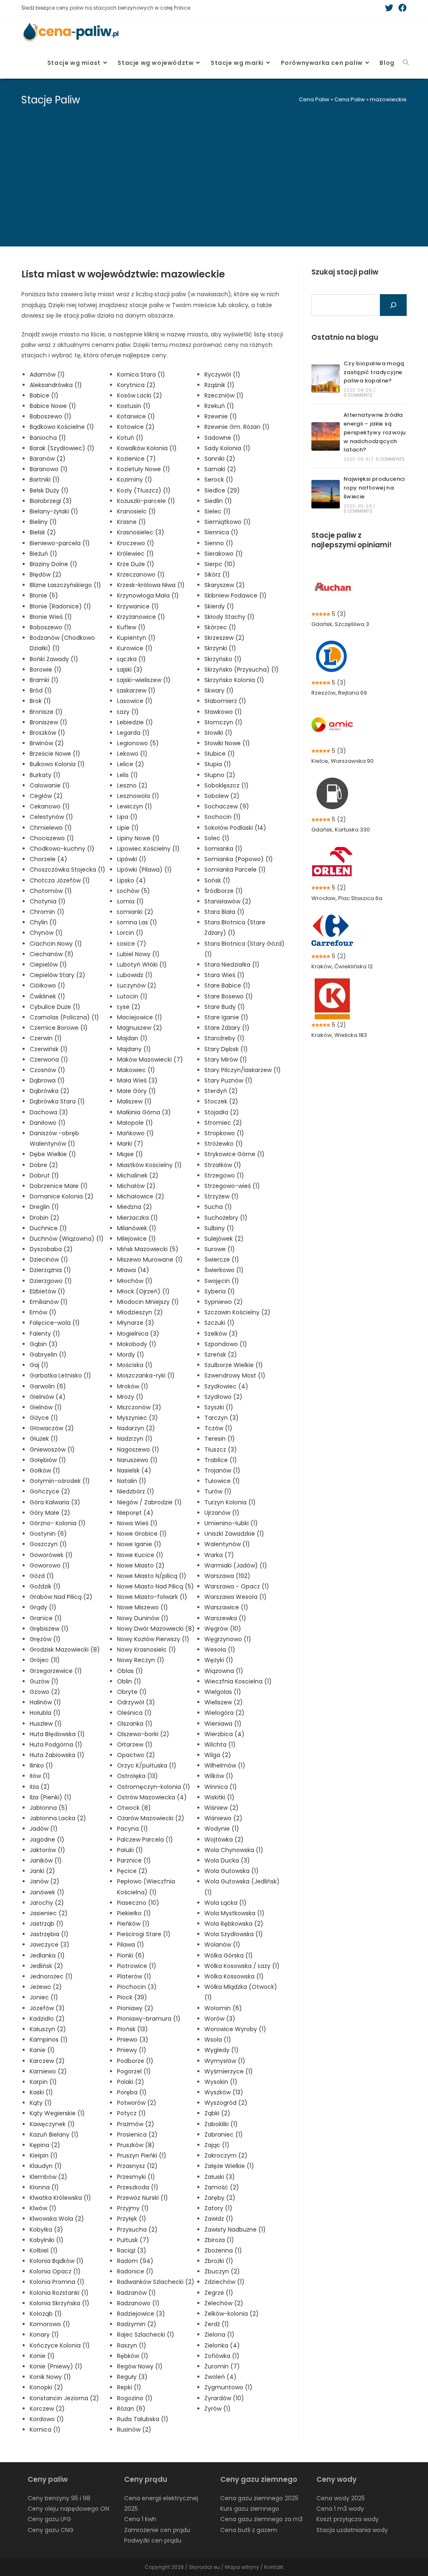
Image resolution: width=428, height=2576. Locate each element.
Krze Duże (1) (136, 564)
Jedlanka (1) (47, 1955)
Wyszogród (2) (226, 2103)
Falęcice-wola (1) (55, 1323)
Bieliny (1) (43, 522)
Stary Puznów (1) (228, 1080)
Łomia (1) (130, 901)
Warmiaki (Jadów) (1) (236, 1565)
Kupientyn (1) (136, 638)
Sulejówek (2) (224, 1239)
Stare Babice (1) (227, 985)
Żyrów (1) (218, 2409)
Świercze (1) (222, 1260)
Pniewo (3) (133, 2040)
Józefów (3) (47, 2008)
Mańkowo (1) (135, 1133)
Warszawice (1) (226, 1607)
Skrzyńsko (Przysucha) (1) (242, 670)
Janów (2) (45, 1881)
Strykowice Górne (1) (234, 1154)
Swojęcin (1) (222, 1281)
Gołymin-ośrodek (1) (60, 1481)
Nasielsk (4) (134, 1470)
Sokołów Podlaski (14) (235, 828)
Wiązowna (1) (224, 1671)
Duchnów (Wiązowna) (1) (67, 1239)
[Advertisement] (214, 169)
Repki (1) (129, 2387)
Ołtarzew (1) (135, 1745)
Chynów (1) (46, 933)
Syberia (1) (220, 1291)
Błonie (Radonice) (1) (60, 606)
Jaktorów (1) (47, 1850)
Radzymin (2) (137, 2324)
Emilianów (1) (49, 1302)
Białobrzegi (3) (51, 501)
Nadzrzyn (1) (135, 1439)
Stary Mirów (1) (226, 1060)
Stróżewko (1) (224, 1144)
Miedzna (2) (135, 1207)
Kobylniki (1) (47, 2240)
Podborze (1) (135, 2061)
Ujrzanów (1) (222, 1513)
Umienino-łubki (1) (231, 1523)
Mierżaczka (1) (138, 1218)
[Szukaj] (393, 305)
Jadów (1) (44, 1829)
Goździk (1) (45, 1586)
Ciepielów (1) (48, 965)
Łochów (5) (134, 891)
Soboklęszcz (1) (227, 785)
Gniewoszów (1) (52, 1450)
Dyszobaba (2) (51, 1249)
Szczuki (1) (219, 1323)
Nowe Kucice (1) (140, 1555)
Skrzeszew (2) (224, 638)
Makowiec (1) (136, 1070)
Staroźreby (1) (224, 1038)
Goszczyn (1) (48, 1544)
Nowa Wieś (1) (137, 1523)
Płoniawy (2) (135, 2008)
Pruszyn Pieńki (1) (142, 2155)
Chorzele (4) (48, 859)
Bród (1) (41, 690)
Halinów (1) (45, 1702)
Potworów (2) (137, 2103)
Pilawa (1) (131, 1945)
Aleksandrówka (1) (56, 385)
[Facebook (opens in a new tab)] (401, 8)
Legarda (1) (133, 733)
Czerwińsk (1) (49, 1049)
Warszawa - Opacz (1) (237, 1586)
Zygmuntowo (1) (228, 2387)
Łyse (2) (129, 1007)
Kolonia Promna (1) (57, 2282)
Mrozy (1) (130, 1397)
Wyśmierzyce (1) (229, 2071)
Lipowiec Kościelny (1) (148, 849)
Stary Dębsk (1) (226, 1049)
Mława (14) (133, 1270)
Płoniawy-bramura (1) (149, 2019)
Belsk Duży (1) (49, 490)
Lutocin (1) (132, 996)
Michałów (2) (136, 1186)
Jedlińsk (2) (46, 1966)
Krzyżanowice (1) (141, 617)
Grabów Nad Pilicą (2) (61, 1597)
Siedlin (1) (218, 501)
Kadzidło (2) (47, 2019)
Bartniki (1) (45, 480)
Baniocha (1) (48, 438)
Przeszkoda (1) (138, 2187)
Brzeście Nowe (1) (55, 754)
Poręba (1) (132, 2092)
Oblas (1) (130, 1671)
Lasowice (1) (135, 701)
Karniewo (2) (48, 2071)
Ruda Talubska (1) (143, 2419)
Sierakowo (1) (224, 554)
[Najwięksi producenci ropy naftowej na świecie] (326, 494)
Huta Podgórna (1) (56, 1745)
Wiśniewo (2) (223, 1818)
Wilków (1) (219, 1776)
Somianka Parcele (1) (235, 870)
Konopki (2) (46, 2387)
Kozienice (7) (136, 459)
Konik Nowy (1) (50, 2377)
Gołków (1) (45, 1470)
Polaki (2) (131, 2082)
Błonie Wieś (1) (51, 617)
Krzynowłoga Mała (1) (148, 595)
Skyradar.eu (204, 2567)
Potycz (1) (131, 2113)
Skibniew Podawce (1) (236, 595)
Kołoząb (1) (46, 2314)
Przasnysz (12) (137, 2166)
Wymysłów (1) (225, 2061)
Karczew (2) (47, 2061)
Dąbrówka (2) (50, 1091)
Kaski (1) (41, 2092)
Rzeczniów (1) (224, 395)
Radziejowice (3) (141, 2314)
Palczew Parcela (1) (145, 1840)
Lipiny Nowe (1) (138, 838)
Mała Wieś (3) (137, 1080)
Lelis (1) (127, 775)
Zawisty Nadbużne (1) (235, 2230)
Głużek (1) (44, 1439)
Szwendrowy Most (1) (235, 1375)
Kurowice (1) (135, 648)
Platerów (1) (134, 1976)
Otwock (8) (134, 1808)
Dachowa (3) (49, 1112)
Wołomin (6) (223, 2008)
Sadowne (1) (222, 438)
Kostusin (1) (134, 406)
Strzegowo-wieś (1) (232, 1186)
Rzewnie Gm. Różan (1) (237, 427)
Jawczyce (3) (50, 1945)
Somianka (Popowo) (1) (239, 859)
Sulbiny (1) (219, 1228)
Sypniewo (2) (224, 1302)
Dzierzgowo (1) (51, 1281)
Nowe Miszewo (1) (143, 1607)
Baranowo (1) (49, 469)
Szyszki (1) (219, 1407)
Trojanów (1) (222, 1470)
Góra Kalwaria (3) (55, 1502)
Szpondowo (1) (226, 1344)
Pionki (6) (131, 1955)
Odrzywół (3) (136, 1702)
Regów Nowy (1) (140, 2366)
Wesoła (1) (220, 1650)
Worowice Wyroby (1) (235, 2029)
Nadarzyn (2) (136, 1428)
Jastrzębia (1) (49, 1934)
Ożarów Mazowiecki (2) (151, 1818)
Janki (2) (42, 1871)
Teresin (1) (220, 1439)
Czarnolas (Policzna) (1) (64, 1017)
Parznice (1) (134, 1860)
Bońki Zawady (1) (54, 659)
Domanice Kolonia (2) (62, 1196)
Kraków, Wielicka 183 (339, 1035)
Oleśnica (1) (134, 1713)
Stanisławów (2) (228, 901)
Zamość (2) (222, 2187)
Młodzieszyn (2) (140, 1312)
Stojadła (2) (222, 1112)
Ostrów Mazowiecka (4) (152, 1797)
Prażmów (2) (136, 2124)
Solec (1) (217, 838)
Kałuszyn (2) (48, 2029)
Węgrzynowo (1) (228, 1639)
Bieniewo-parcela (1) (60, 543)
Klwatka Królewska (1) (60, 2198)
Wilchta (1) (220, 1745)
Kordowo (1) (47, 2419)
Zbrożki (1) (219, 2261)
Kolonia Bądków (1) (57, 2261)
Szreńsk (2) (221, 1355)
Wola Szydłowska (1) (234, 1934)
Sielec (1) (218, 511)
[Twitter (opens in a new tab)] (389, 8)
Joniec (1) (44, 1997)
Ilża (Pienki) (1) (51, 1797)
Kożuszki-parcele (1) (146, 501)
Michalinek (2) (138, 1175)
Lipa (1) (127, 817)
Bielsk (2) (43, 532)
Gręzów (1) (45, 1639)
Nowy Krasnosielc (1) (146, 1650)
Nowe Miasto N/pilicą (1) (152, 1576)
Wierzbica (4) (224, 1734)
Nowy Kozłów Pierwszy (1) (153, 1639)
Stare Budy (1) (225, 1007)
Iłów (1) (40, 1776)
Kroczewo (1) (136, 543)
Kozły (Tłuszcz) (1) (144, 490)
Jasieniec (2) (49, 1913)
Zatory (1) (218, 2208)
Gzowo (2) (45, 1692)
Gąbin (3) (44, 1344)
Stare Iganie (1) (226, 1017)
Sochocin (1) (223, 817)
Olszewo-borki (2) (143, 1734)
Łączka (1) (131, 659)
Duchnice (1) (48, 1228)
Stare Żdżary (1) (227, 1028)
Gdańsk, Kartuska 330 (341, 830)
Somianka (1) (223, 849)
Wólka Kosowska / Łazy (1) (242, 1966)
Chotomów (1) (51, 891)
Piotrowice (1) (137, 1966)
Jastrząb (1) (47, 1924)
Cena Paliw (314, 99)
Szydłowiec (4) (226, 1386)
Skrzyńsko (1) (223, 659)
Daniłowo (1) (48, 1123)
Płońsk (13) (132, 2029)
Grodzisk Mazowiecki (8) (65, 1650)
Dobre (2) (44, 1165)
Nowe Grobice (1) (142, 1534)
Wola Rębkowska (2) (234, 1924)
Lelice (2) (131, 764)
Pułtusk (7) (133, 2240)
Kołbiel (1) (44, 2250)
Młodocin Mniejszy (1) (148, 1302)
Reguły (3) (132, 2377)
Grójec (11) (45, 1660)
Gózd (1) (42, 1576)
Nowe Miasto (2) (141, 1565)
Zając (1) (217, 2145)
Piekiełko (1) (134, 1913)
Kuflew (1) (131, 627)
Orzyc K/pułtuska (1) (147, 1765)
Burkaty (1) (45, 775)
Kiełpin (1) (44, 2155)
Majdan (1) (132, 1038)
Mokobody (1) (137, 1344)
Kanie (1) (42, 2050)
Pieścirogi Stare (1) (144, 1934)
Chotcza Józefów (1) (60, 880)
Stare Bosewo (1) (229, 996)
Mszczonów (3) (139, 1407)
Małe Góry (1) (136, 1091)
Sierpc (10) (220, 564)
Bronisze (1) (46, 712)
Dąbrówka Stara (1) (57, 1101)
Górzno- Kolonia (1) (58, 1523)
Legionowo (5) (138, 743)
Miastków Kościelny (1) (149, 1165)
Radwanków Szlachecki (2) (156, 2282)
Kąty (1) (41, 2103)
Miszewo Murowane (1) (150, 1260)
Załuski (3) (220, 2177)
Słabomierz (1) (225, 701)
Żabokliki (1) (221, 2124)
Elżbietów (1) (47, 1291)
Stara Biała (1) (224, 912)
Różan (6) (131, 2409)
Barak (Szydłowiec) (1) (62, 448)
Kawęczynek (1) (52, 2124)
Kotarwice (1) (136, 416)
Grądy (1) (43, 1607)
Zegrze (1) (219, 2293)
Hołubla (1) (45, 1713)
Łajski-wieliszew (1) (144, 680)
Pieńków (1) (133, 1924)
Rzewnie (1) (221, 416)
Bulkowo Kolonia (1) (57, 764)
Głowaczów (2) (52, 1428)
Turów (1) (218, 1491)
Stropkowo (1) (224, 1133)
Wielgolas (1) (223, 1692)
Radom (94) (135, 2261)
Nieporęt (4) (135, 1513)
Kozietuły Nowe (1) (144, 469)
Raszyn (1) (132, 2345)
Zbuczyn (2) (222, 2271)
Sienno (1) (219, 543)
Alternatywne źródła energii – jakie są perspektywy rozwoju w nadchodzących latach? (375, 432)
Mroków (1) (133, 1386)
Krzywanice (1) (138, 606)
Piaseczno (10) (138, 1903)
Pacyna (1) (132, 1829)
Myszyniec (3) (138, 1418)
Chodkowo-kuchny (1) (62, 849)
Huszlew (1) (46, 1724)
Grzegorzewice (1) (56, 1671)
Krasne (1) (131, 522)
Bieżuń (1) (43, 554)
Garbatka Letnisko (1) (60, 1375)
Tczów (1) (218, 1428)
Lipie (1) (128, 828)
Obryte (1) (132, 1692)
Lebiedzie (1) (135, 722)
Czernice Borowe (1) (59, 1028)
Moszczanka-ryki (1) (146, 1375)
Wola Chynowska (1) (234, 1850)
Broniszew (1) (48, 722)
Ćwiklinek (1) (47, 996)
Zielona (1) (219, 2335)
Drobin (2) (45, 1218)
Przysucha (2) (137, 2230)
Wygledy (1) (222, 2050)
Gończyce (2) (50, 1491)
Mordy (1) (131, 1355)
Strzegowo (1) (224, 1175)
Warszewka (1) (225, 1618)
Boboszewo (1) (51, 627)
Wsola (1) (218, 2040)
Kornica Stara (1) (141, 375)
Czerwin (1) (46, 1038)
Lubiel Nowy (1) (138, 954)
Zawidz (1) (219, 2219)
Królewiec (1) (135, 554)
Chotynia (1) (48, 901)
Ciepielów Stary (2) (57, 975)
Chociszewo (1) (52, 838)
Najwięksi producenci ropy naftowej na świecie (374, 488)
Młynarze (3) (136, 1323)
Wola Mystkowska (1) (234, 1913)
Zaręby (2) (220, 2198)
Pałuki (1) (130, 1850)
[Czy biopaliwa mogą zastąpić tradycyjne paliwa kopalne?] (326, 379)
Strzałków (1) (223, 1165)
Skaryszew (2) (225, 585)
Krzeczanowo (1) (141, 575)
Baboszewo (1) (51, 416)
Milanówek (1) (137, 1228)
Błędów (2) (46, 575)
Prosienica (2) (137, 2135)
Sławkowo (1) (223, 712)
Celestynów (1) (51, 817)
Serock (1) (219, 480)
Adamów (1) (47, 375)
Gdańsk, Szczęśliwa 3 (340, 624)
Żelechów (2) (224, 2303)
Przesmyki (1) (136, 2177)
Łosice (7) (132, 944)
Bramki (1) (44, 680)
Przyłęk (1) (132, 2219)
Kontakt (274, 2567)
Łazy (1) (128, 712)
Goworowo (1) (50, 1565)
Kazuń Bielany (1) (54, 2135)
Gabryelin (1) (48, 1355)
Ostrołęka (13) (138, 1776)
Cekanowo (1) (50, 806)
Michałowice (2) (141, 1196)
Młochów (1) (135, 1281)
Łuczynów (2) (137, 985)
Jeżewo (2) (46, 1987)
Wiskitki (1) (219, 1797)
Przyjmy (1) (133, 2208)
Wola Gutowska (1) (232, 1871)
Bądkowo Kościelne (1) (62, 427)
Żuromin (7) (222, 2366)
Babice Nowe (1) (53, 406)
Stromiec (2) (223, 1123)
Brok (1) (40, 701)
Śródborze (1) (224, 891)
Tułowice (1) (222, 1481)
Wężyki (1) (219, 1660)
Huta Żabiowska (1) (57, 1755)
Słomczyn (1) (223, 722)
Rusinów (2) (134, 2430)
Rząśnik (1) (219, 385)
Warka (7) (219, 1555)
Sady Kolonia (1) (227, 448)
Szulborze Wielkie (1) (234, 1365)
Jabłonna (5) (49, 1808)
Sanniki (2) (220, 459)
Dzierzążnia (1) (50, 1270)
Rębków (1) (133, 2356)
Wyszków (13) (224, 2092)
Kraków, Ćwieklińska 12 (342, 966)
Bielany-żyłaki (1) (54, 511)
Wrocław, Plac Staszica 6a (347, 898)
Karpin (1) (43, 2082)
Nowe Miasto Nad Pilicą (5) (155, 1586)
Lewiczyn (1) (135, 806)
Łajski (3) (130, 670)
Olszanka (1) (135, 1724)
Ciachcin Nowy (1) (56, 944)
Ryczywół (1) (222, 375)
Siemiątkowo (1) (228, 522)
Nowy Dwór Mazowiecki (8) (156, 1629)
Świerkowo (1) (224, 1270)
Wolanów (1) (222, 1945)
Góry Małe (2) (50, 1513)
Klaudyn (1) (46, 2166)
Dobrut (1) (44, 1175)
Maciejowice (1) (140, 1017)
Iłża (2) (40, 1787)
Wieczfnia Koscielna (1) (238, 1681)
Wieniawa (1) (223, 1724)
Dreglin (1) (44, 1207)
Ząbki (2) (217, 2113)
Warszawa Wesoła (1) (236, 1597)
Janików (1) (46, 1860)
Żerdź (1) (217, 2324)
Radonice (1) (135, 2271)
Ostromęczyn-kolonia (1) (154, 1787)
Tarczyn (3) (222, 1418)
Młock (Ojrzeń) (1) (143, 1291)
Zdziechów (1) (224, 2282)
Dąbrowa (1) (47, 1080)
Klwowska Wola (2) (57, 2219)
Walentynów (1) (227, 1544)
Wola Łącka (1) (225, 1903)
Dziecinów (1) (49, 1260)
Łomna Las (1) (137, 922)
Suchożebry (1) (226, 1218)
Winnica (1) (221, 1787)
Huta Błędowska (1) (57, 1734)
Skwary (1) (219, 690)
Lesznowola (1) (138, 796)
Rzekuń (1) (219, 406)
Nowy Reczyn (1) (141, 1660)
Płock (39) (132, 1997)
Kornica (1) (45, 2430)
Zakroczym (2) (226, 2155)
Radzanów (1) (136, 2293)
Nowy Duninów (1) (143, 1618)
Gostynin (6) (48, 1534)
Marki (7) (130, 1144)
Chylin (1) (43, 922)
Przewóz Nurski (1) (143, 2198)
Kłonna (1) (44, 2187)
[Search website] (406, 63)
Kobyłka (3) (46, 2230)
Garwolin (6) (48, 1386)
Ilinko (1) (41, 1765)
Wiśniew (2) (222, 1808)
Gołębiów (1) (48, 1460)
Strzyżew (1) (222, 1196)
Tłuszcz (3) (221, 1450)
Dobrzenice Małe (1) (59, 1186)
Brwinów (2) (47, 743)
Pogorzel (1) (134, 2071)
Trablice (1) (221, 1460)
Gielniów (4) (48, 1397)
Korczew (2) (47, 2409)
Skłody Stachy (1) (229, 617)
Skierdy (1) (219, 606)
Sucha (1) (218, 1207)
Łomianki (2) (135, 912)
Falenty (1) (45, 1334)
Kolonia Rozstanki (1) (59, 2293)
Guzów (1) (44, 1681)
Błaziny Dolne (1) (53, 564)
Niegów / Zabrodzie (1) (149, 1502)
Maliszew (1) (134, 1101)
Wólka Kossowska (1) (234, 1976)
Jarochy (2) (47, 1903)
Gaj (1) (39, 1365)
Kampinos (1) (49, 2040)
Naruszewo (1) (137, 1460)
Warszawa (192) (227, 1576)
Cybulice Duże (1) (55, 1007)
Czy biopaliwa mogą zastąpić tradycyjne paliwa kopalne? (374, 372)
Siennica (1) (221, 532)
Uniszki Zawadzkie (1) (234, 1534)
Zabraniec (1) (224, 2135)
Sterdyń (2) (221, 1091)
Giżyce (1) (44, 1418)
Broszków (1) (47, 733)
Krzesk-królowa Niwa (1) (151, 585)
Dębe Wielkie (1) (53, 1154)
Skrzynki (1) (220, 648)
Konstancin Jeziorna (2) (64, 2398)
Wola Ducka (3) (227, 1860)
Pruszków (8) (136, 2145)
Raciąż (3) (132, 2250)
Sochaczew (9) (227, 806)
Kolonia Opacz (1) (55, 2271)
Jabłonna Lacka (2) (58, 1818)
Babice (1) (44, 395)
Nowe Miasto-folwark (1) (152, 1597)
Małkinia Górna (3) (144, 1112)
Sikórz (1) (217, 575)
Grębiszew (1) (49, 1629)
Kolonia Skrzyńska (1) (60, 2303)
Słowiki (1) (218, 733)
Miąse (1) (130, 1154)
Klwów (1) (43, 2208)
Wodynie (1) (222, 1829)
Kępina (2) (45, 2145)
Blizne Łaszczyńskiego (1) (65, 585)
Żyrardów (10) (224, 2398)
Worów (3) (220, 2019)
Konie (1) (42, 2356)
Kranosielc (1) (136, 511)
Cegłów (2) (46, 796)
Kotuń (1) (130, 438)
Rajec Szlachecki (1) (146, 2335)
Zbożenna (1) (223, 2250)
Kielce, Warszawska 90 (343, 761)
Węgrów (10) (223, 1629)
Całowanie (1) (50, 785)
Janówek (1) (47, 1892)
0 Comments (358, 395)
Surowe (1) (220, 1249)
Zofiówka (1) (222, 2356)
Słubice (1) (220, 754)
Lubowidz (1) (135, 975)
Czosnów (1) (47, 1070)
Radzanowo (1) (138, 2303)
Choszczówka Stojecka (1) (68, 870)
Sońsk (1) (217, 880)
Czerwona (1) (49, 1060)
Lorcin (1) (130, 933)
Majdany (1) (134, 1049)
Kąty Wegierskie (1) (57, 2113)
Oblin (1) (129, 1681)
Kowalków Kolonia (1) (147, 448)
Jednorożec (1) (51, 1976)
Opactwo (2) (136, 1755)
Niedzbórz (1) (136, 1491)
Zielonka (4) (222, 2345)
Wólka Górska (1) (229, 1955)
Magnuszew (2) (140, 1028)
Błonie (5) (44, 595)
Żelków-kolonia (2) (232, 2314)
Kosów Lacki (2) (140, 395)
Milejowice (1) (136, 1239)
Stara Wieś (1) (224, 975)
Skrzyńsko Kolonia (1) (234, 680)
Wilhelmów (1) (225, 1765)
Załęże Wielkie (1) (229, 2166)
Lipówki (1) (132, 859)
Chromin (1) (47, 912)
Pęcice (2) (132, 1871)
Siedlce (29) (222, 490)
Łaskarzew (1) (136, 690)
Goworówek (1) (51, 1555)
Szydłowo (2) (223, 1397)
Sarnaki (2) (220, 469)
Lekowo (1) (132, 754)
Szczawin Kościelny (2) (237, 1312)
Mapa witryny (242, 2567)
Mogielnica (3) (138, 1334)
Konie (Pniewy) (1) (56, 2366)
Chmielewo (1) (51, 828)
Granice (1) (46, 1618)
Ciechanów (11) (52, 954)
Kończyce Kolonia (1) (60, 2345)
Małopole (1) (135, 1123)
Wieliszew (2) (224, 1702)
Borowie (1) (46, 670)
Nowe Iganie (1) (139, 1544)
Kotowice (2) (136, 427)
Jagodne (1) (47, 1840)
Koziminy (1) (135, 480)
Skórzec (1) (220, 627)
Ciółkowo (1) (47, 985)
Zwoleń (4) (220, 2377)
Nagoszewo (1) (138, 1450)
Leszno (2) (132, 785)
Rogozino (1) (135, 2398)
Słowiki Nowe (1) (227, 743)
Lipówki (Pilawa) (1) (144, 870)
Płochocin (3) (137, 1987)
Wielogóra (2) (224, 1713)
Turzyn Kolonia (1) (230, 1502)
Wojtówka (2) (224, 1840)
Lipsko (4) (131, 880)
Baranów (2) (48, 459)
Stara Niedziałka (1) (232, 965)
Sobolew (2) (222, 796)
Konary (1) (44, 2335)
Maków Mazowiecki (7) (150, 1060)
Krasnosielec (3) (141, 532)
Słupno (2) (220, 775)
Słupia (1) (218, 764)
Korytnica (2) (136, 385)
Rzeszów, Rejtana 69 (339, 693)
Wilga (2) (218, 1755)
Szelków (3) (221, 1334)
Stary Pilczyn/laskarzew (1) (243, 1070)
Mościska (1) (135, 1365)
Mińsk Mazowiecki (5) (148, 1249)
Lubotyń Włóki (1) (142, 965)
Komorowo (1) (50, 2324)
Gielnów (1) (46, 1407)
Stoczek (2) (221, 1101)
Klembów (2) (48, 2177)
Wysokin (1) (221, 2082)
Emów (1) (43, 1312)
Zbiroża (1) (219, 2240)
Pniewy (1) (132, 2050)
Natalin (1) (132, 1481)
